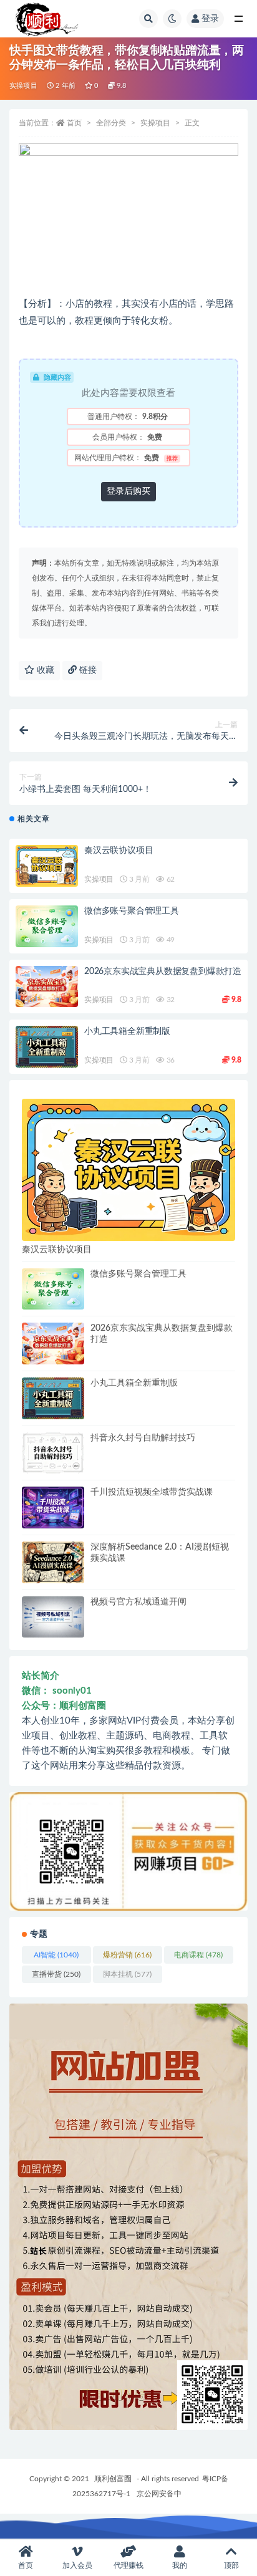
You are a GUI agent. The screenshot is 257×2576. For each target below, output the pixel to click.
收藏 (44, 670)
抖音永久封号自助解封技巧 (143, 1438)
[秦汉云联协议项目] (47, 866)
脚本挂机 (127, 1974)
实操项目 (23, 86)
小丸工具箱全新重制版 (127, 1031)
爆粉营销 (127, 1955)
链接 (87, 670)
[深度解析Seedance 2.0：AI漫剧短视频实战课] (53, 1562)
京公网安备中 (159, 2494)
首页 (74, 123)
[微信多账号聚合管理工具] (47, 926)
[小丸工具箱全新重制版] (47, 1047)
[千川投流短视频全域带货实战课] (53, 1507)
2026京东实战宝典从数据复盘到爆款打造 (163, 972)
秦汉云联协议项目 (119, 851)
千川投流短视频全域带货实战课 (152, 1492)
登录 (210, 19)
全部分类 (111, 123)
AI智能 (56, 1955)
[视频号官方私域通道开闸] (53, 1617)
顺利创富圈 (113, 2479)
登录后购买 (128, 491)
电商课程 (198, 1955)
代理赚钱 (128, 2565)
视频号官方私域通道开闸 (138, 1602)
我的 (180, 2565)
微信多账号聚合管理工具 (132, 911)
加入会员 (77, 2565)
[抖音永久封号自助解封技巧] (53, 1453)
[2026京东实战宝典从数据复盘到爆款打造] (47, 987)
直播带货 (56, 1974)
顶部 (231, 2565)
